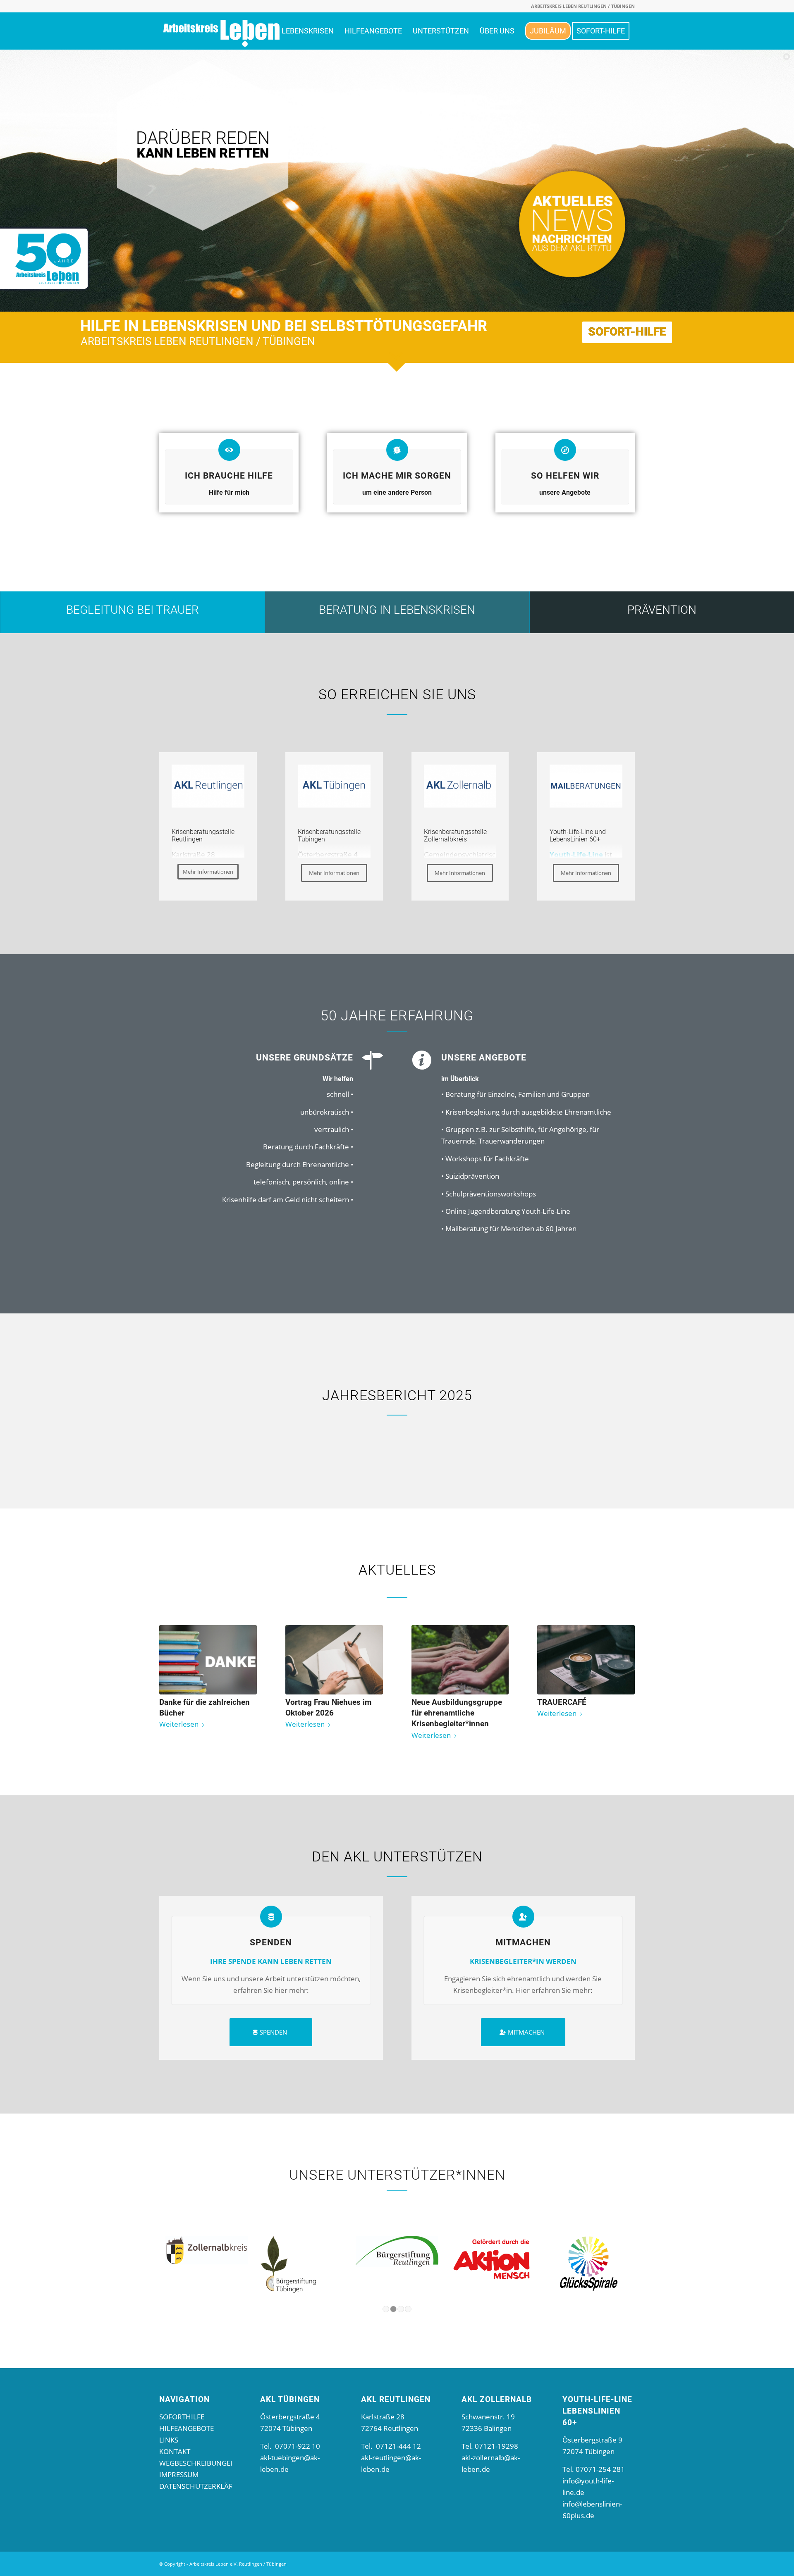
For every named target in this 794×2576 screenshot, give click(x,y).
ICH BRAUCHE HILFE (229, 475)
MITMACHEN (523, 1942)
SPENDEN (271, 1942)
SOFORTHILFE (182, 2417)
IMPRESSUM (179, 2475)
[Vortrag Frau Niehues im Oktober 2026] (334, 1660)
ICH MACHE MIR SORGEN (397, 475)
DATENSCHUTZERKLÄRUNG (204, 2486)
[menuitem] (308, 31)
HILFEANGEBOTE (187, 2428)
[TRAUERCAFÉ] (586, 1660)
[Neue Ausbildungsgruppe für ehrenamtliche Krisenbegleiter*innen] (460, 1660)
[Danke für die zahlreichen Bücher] (208, 1660)
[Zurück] (172, 1669)
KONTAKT (175, 2451)
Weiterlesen (179, 1724)
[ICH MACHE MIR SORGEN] (397, 450)
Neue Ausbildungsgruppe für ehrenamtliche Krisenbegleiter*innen (457, 1713)
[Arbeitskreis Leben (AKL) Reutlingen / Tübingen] (221, 31)
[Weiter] (622, 1669)
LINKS (169, 2440)
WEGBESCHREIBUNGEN (197, 2463)
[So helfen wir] (565, 450)
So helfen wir (565, 475)
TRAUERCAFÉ (562, 1702)
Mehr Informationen (208, 872)
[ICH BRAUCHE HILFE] (229, 450)
